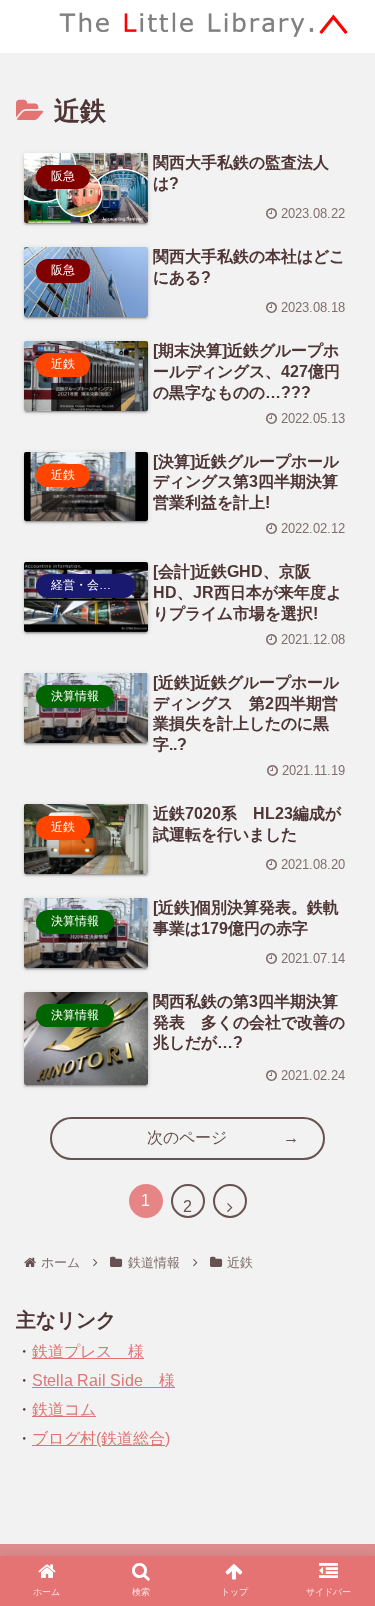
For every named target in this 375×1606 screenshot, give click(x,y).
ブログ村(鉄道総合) (101, 1438)
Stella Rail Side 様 (103, 1380)
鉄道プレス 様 (88, 1351)
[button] (336, 1594)
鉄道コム (64, 1409)
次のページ (187, 1137)
